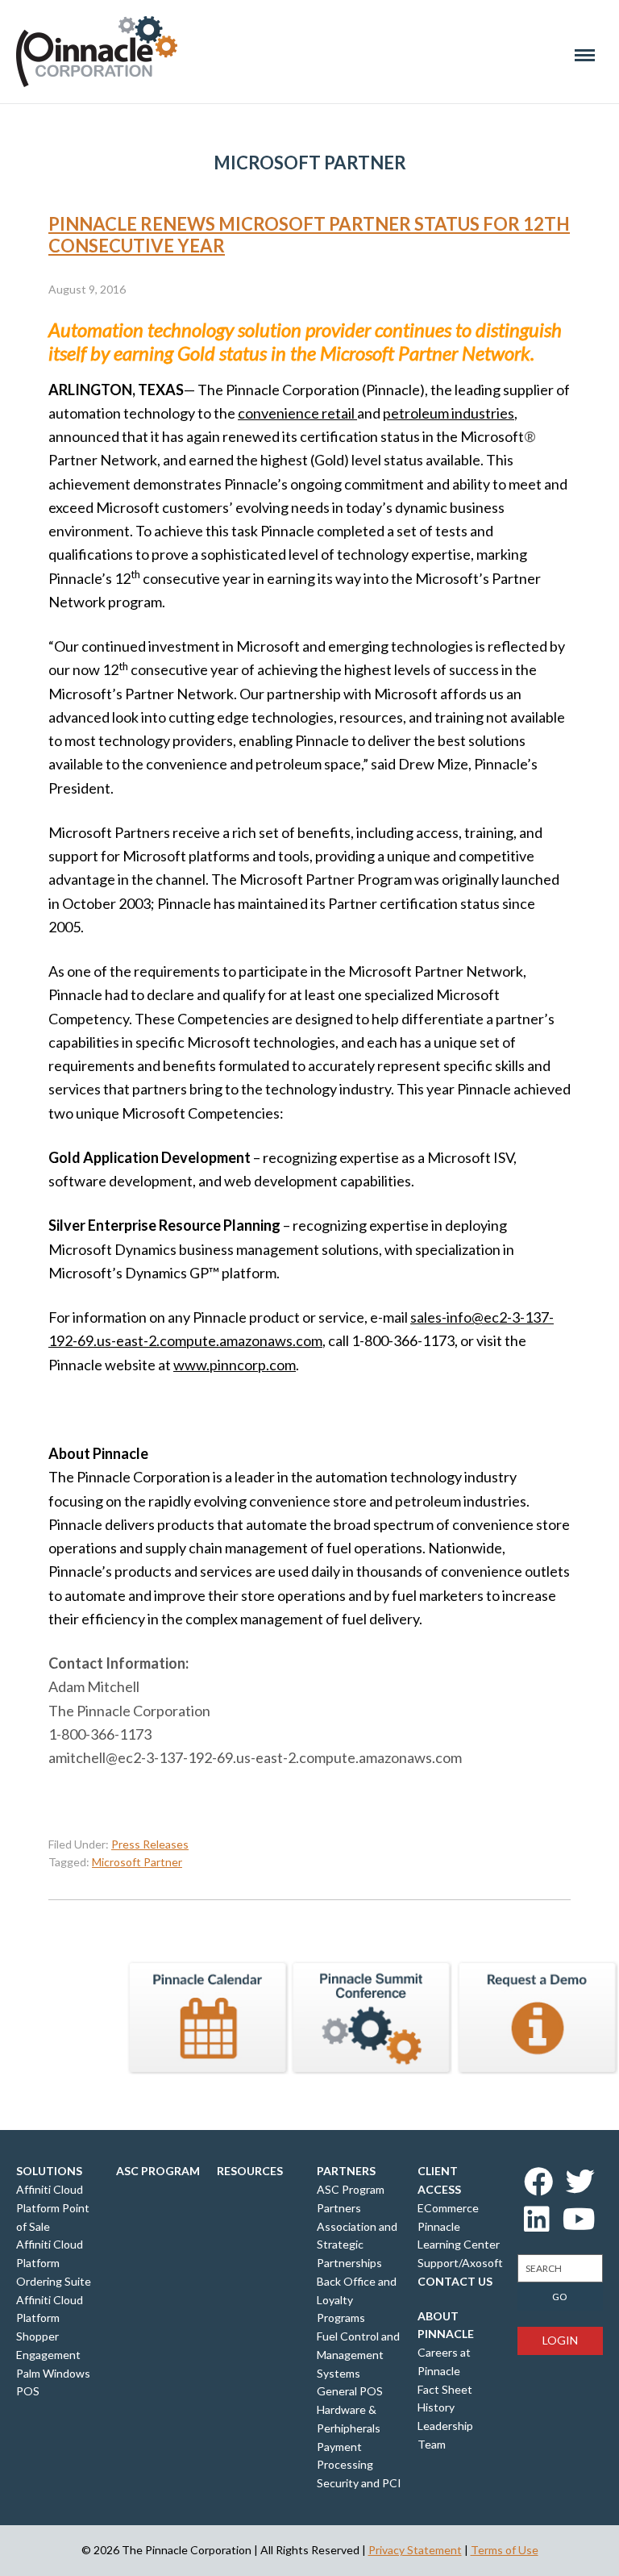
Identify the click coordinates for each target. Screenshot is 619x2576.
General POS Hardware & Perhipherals (350, 2409)
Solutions (49, 2171)
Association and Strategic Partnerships (357, 2245)
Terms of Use (505, 2550)
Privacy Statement (415, 2550)
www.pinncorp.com (235, 1365)
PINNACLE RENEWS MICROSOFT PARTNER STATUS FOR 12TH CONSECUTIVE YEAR (309, 234)
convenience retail (297, 413)
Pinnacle (97, 52)
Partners (346, 2171)
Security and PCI (359, 2483)
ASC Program (158, 2171)
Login (560, 2340)
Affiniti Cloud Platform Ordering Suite (54, 2263)
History (436, 2407)
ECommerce (448, 2208)
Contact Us (455, 2281)
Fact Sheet (445, 2389)
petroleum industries (449, 413)
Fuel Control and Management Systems (358, 2355)
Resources (250, 2171)
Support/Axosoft (460, 2263)
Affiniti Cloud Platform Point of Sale (53, 2208)
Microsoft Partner (137, 1862)
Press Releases (150, 1844)
